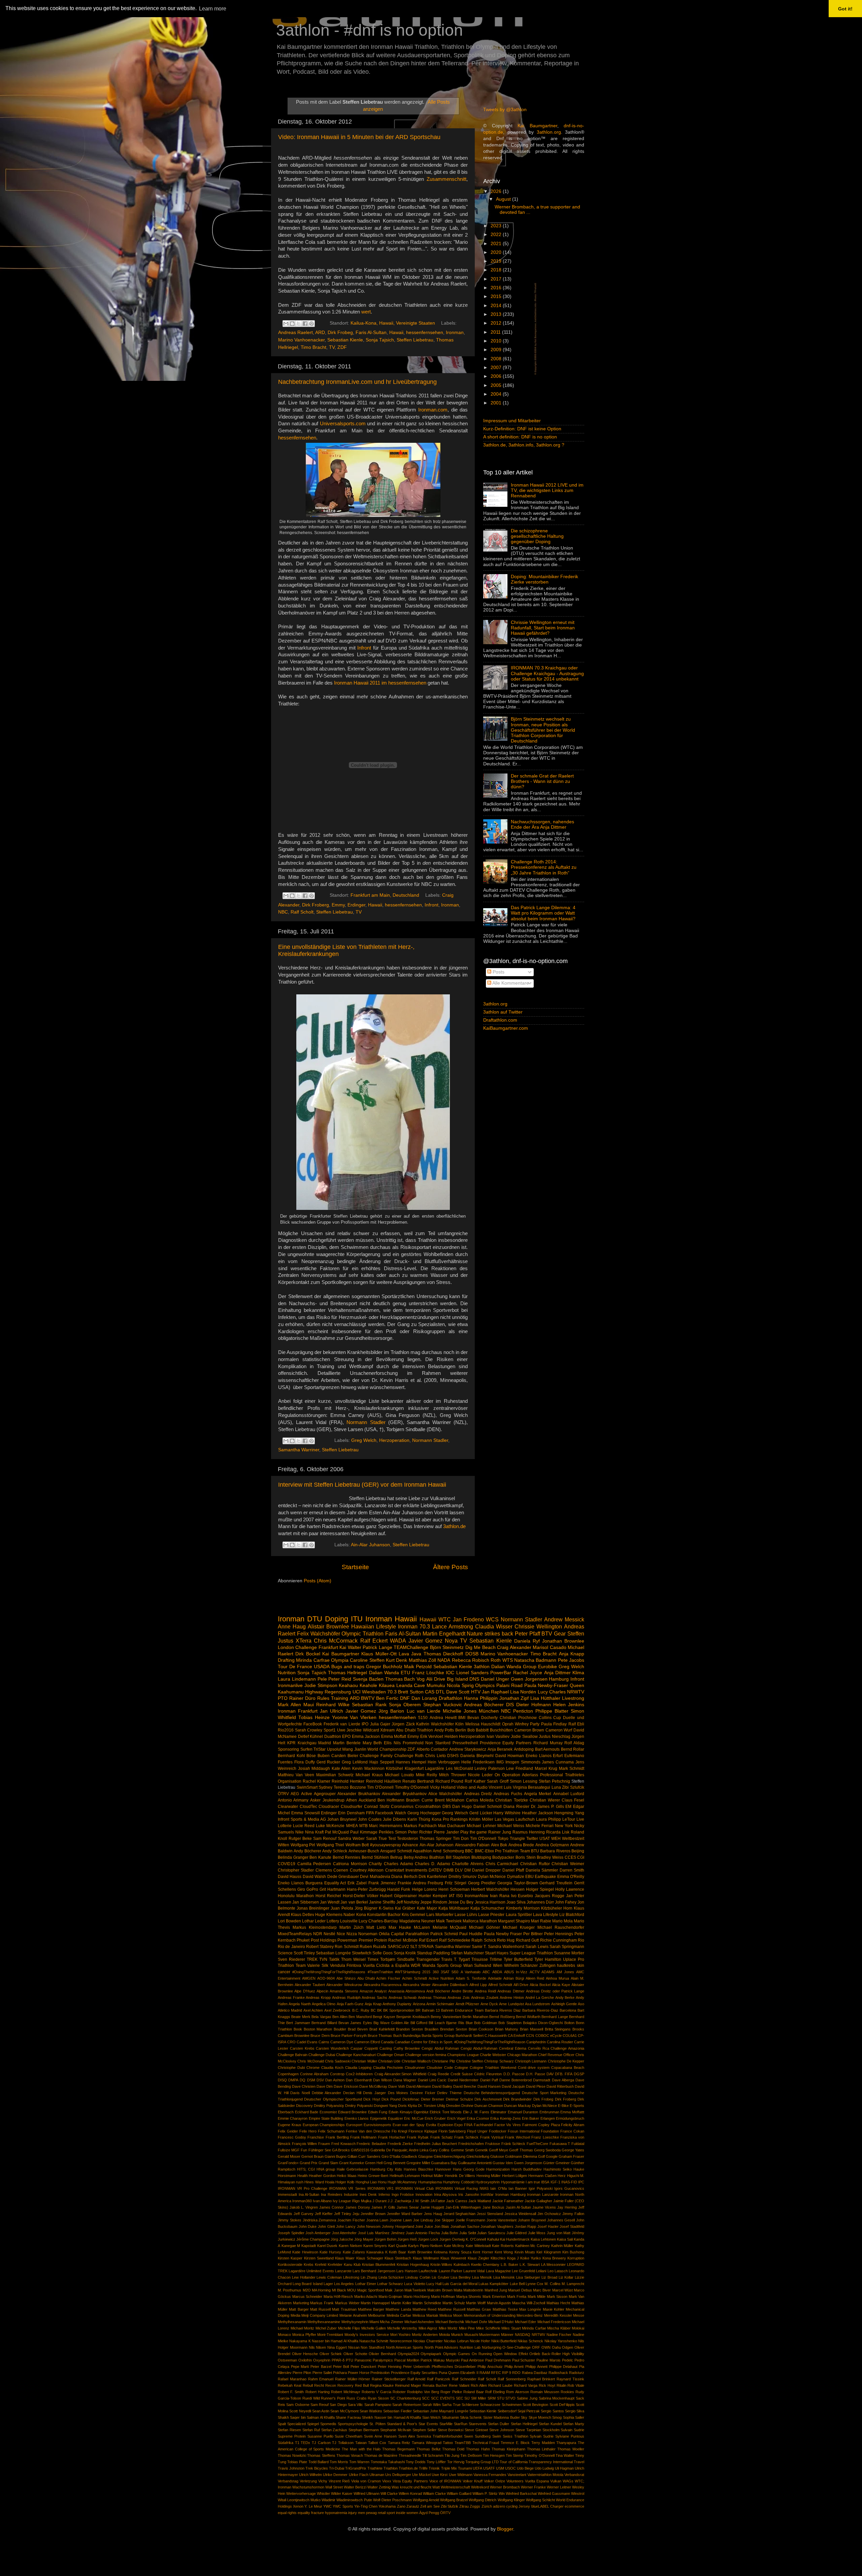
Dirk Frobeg (340, 333)
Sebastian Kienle (345, 340)
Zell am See (430, 2506)
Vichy (323, 2481)
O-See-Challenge (517, 2347)
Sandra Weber (351, 1839)
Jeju (356, 2214)
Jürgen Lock (428, 2239)
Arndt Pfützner (467, 2004)
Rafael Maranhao (292, 2379)
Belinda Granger (293, 1857)
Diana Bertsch (404, 1877)
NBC (283, 912)
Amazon (366, 1991)
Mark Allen (289, 1705)
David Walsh (314, 1877)
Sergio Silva (575, 2411)
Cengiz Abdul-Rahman (479, 2048)
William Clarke (434, 2494)
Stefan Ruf (311, 2430)
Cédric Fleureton (488, 2074)
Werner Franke (533, 2487)
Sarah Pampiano (378, 2405)
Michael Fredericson (554, 2322)
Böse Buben (318, 1756)
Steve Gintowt (476, 2430)
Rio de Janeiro (291, 1947)
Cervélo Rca (539, 2048)
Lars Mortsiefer (440, 1915)
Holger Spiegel (540, 1889)
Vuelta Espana (537, 2481)
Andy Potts (444, 1730)
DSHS (453, 1756)
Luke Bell (517, 2284)
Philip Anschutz (490, 2367)
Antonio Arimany (293, 1800)
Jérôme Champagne (313, 2239)
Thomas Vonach (350, 2455)
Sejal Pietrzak (529, 2411)
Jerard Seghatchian (460, 2214)
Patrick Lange (377, 1647)
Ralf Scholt (302, 912)
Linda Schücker (391, 2277)
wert (366, 312)
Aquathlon (422, 1851)
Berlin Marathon (475, 2017)
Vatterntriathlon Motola (545, 2475)
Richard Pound (449, 1781)
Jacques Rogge (550, 1896)
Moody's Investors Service (367, 2335)
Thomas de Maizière (381, 2455)
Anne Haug (292, 1626)
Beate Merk (301, 2017)
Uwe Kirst (440, 2475)
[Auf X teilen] (299, 324)
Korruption (576, 2258)
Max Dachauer (452, 1826)
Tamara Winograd (427, 2443)
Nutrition (287, 1673)
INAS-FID (569, 2182)
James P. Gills (383, 2207)
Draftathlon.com (500, 1020)
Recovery (345, 2385)
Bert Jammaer (298, 2023)
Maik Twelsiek (449, 1921)
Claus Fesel (573, 1800)
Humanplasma (430, 2182)
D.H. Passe (536, 2074)
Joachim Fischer (351, 2220)
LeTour (569, 1819)
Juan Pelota (342, 1908)
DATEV (435, 1870)
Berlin (461, 1730)
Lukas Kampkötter (493, 2284)
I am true (533, 2182)
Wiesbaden (374, 1692)
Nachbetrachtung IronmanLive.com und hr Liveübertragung (357, 382)
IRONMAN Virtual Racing (457, 2188)
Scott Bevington (535, 2405)
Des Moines (398, 2093)
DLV (459, 1870)
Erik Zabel (357, 1883)
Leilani (541, 2271)
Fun (304, 2150)
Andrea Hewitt (443, 1718)
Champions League (463, 2055)
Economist (328, 2112)
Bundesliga (412, 2036)
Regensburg (338, 1692)
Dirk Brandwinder (517, 2099)
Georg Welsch (455, 1813)
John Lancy (346, 2226)
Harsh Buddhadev (527, 2169)
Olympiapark (431, 2354)
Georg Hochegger (424, 1813)
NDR (318, 1934)
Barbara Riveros (555, 1851)
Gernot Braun (312, 2156)
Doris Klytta (407, 2106)
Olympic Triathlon (362, 1633)
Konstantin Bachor (384, 1915)
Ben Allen (340, 2017)
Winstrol (578, 2494)
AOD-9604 (326, 1978)
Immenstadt (287, 2194)
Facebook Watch (391, 1813)
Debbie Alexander (327, 2093)
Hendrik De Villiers (460, 2176)
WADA (398, 1641)
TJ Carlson (321, 2443)
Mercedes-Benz (530, 2315)
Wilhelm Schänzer (521, 1966)
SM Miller (479, 2398)
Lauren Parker (451, 2271)
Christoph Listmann (531, 2061)
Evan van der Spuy (409, 2125)
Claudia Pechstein (388, 2068)
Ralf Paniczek (439, 2379)
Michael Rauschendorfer (561, 1927)
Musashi (471, 2335)
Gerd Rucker (328, 1762)
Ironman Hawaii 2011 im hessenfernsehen (380, 683)
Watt (436, 2487)
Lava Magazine (498, 2271)
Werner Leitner (559, 2487)
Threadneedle (410, 2455)
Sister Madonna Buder (502, 2417)
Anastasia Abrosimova (407, 1991)
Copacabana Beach (568, 2068)
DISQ (282, 2080)
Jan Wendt (330, 1902)
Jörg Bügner (366, 1908)
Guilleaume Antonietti (475, 2163)
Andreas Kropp (318, 1997)
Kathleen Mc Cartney (533, 2246)
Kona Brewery (554, 2258)
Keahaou (348, 1686)
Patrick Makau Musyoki (440, 2360)
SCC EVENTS (443, 2398)
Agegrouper (325, 1794)
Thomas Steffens (321, 2455)
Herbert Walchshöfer (490, 1889)
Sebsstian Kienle (483, 2411)
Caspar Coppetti (364, 2048)
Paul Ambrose (472, 2360)
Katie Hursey (330, 2252)
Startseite (355, 1567)
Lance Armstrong (453, 1626)
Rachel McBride (403, 1940)
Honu (382, 2182)
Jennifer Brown (373, 2214)
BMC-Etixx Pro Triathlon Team (502, 1851)
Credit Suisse (462, 2074)
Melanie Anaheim (353, 2315)
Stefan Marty (574, 2424)
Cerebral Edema (513, 2048)
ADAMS (548, 1972)
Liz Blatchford (572, 1915)
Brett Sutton (411, 1692)
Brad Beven (358, 2029)
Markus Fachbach (420, 1826)
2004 (497, 394)
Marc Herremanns (386, 1826)
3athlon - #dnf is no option (370, 30)
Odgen (568, 2347)
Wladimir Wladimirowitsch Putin (347, 2500)
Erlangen (548, 2118)
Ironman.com (433, 410)
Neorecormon (401, 2341)
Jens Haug (433, 2214)
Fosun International (524, 2131)
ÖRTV (445, 2513)
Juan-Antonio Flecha (423, 2233)
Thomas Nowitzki (292, 2455)
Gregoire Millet (418, 2163)
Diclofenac (411, 2099)
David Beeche (465, 2086)
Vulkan (556, 2481)
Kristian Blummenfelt (379, 2265)
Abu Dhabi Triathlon (415, 1730)
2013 (497, 314)
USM (500, 2468)
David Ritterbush (560, 2086)
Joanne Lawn (401, 2220)
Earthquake (545, 1877)
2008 (497, 359)
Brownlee (302, 2036)
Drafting (286, 1660)
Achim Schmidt (415, 1978)
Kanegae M (291, 2246)
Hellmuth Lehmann (405, 2176)
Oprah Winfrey (515, 1724)
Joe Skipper (444, 2220)
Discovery (304, 2106)
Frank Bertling (337, 2137)
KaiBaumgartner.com (506, 1028)
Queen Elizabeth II (463, 2373)
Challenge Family (376, 1756)
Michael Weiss (511, 1826)
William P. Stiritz (485, 2494)
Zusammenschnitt (446, 179)
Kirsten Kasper (290, 2258)
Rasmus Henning (529, 1832)
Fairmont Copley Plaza (541, 2125)
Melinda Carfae (399, 2315)
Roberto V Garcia (376, 2392)
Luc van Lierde (424, 1711)
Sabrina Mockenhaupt (557, 2398)
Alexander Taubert (310, 1985)
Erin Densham (351, 1813)
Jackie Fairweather (508, 2201)
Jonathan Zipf (514, 1698)
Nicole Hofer (480, 2341)
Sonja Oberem (405, 1705)
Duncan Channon (489, 2106)
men (361, 2513)
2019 (497, 261)
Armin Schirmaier (440, 2004)
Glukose (497, 2156)
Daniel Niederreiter (463, 2080)
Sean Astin (321, 2411)
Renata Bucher (435, 2385)
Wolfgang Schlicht (540, 2500)
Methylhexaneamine (324, 2322)
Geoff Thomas (521, 2150)
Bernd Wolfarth (528, 2017)
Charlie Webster (493, 2055)
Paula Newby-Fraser (546, 1686)
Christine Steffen (470, 2061)
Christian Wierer (545, 1800)
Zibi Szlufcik (573, 1787)
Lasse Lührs (466, 1915)
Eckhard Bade (307, 2112)
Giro (301, 1889)
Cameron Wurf (559, 1730)
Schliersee (470, 2405)
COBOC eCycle (549, 2036)
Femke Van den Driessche (368, 2131)
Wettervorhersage (301, 2494)
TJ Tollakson (343, 2443)
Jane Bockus (493, 2207)
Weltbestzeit (573, 1839)
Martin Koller (401, 2303)
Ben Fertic (387, 1698)
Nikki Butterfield (504, 2341)
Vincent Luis (500, 1787)
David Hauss (290, 1877)
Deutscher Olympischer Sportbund (333, 2099)
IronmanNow (476, 1896)
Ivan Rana (500, 1896)
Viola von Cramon (366, 2481)
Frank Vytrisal (492, 2137)
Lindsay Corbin (418, 2277)
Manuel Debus (520, 2290)
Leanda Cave (411, 1686)
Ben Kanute (320, 1857)
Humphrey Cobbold (459, 2182)
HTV (476, 1692)
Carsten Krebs (302, 2048)
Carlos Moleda (480, 1800)
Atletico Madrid (290, 2010)
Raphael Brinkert (541, 2379)
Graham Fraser (571, 2156)
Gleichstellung (478, 2156)
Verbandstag (288, 2481)
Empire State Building (326, 2118)
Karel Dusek (327, 2246)
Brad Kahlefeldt (382, 2029)
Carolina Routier (560, 2042)
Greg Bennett (394, 2163)
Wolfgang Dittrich (483, 2500)
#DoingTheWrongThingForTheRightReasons (329, 1972)
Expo (458, 2125)
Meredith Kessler (558, 2315)
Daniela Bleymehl (477, 1756)
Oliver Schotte (355, 2354)
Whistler (323, 2494)
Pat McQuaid (337, 1832)
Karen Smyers (375, 2246)
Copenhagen (288, 2074)
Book (298, 2029)
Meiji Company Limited (320, 2315)
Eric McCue (414, 2118)
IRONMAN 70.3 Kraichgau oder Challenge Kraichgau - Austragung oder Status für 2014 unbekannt (547, 673)
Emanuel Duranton (523, 2112)
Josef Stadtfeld (572, 2226)
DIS (510, 1705)
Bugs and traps (348, 1667)
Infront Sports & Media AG (302, 1819)
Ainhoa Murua (557, 1978)
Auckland (367, 1800)
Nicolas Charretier (428, 2341)
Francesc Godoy (292, 2137)
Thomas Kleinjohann (508, 2449)
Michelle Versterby (402, 2328)
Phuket (303, 1940)
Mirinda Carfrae (313, 1660)
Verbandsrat (574, 2475)
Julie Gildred (517, 2233)
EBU (529, 1877)
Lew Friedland (520, 1769)
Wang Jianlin (354, 1749)
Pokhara (340, 2373)
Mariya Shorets (469, 2297)
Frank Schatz (442, 2137)
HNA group (326, 2169)
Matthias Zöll (422, 1660)
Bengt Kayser (384, 2017)
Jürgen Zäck (403, 1724)
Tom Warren (359, 2462)
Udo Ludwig (544, 2468)
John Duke (308, 2226)
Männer (507, 2335)
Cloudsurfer (352, 1807)
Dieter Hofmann (534, 1705)
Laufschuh (525, 1819)
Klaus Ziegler (478, 2258)
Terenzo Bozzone (350, 1787)
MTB (363, 1826)
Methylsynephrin (355, 2322)
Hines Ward (314, 2182)
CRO (291, 2042)
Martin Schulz (454, 2303)
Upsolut (334, 1749)
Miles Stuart (511, 2328)
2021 (497, 244)
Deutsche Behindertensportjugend (492, 2093)
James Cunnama (558, 1762)
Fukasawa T (560, 2144)
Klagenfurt (414, 1769)
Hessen (518, 1889)
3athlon (482, 1667)
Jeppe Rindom (434, 1902)
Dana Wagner (405, 2080)
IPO (365, 1724)
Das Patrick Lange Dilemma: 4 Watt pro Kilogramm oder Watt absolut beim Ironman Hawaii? (543, 913)
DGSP (579, 2074)
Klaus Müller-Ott (379, 1654)
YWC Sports (343, 2506)
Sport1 (330, 1730)
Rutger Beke (300, 1839)
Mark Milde (537, 2297)
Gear (560, 1633)
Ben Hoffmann (391, 1800)
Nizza (352, 1934)
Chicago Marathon (522, 2055)
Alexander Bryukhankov (404, 1794)
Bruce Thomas (380, 2036)
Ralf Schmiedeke (455, 1940)
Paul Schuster (524, 2360)
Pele (322, 1679)
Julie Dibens (394, 1819)
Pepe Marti (300, 2367)
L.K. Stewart (530, 2265)
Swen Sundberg (477, 2436)
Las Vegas (504, 1819)
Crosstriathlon (428, 1807)
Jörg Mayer (364, 2239)
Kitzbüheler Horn (557, 1908)
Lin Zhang (369, 2277)
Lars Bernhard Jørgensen (374, 2271)
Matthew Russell (451, 2309)
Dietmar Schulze (459, 2099)
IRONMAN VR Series (347, 2188)
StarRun (461, 2424)
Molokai (578, 2328)
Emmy (338, 905)
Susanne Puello (320, 2436)
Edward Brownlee (353, 2112)
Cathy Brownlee (407, 2048)
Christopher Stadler (296, 1870)
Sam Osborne (298, 2405)
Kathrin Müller (562, 2246)
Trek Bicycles (317, 2468)
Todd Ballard (319, 2462)
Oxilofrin (305, 2360)
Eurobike (548, 1667)
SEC (460, 2398)
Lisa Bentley (461, 2277)
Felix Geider (288, 2131)
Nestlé (329, 1934)
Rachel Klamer (317, 1781)
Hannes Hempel (411, 1762)
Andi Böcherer (438, 1991)
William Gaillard (459, 2494)
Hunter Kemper (433, 1896)
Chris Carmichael (502, 1864)
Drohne (467, 2106)
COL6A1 (570, 2036)
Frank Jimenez (382, 1883)
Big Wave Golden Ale (391, 2023)
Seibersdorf (507, 2411)
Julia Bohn (450, 2233)
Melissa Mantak (425, 2315)
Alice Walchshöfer (445, 1794)
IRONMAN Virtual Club (415, 2188)
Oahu (556, 2347)
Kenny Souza (460, 2252)
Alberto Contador (432, 1749)
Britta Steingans (558, 2029)
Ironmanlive (290, 1686)
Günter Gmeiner (556, 2163)
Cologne (461, 2068)
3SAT (445, 1972)
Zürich (487, 2506)
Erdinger (356, 905)
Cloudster (435, 2068)
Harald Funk (399, 1889)
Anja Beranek (500, 1749)
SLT (414, 1947)
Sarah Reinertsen (407, 2405)
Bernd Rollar (573, 1749)
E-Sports (577, 2106)
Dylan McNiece (544, 2106)
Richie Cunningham (558, 1940)
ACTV (535, 1972)
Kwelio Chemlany (485, 2265)
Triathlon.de (408, 2468)
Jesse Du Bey (461, 1902)
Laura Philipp (549, 1819)
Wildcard (371, 1730)
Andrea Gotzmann (552, 1845)
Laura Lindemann (297, 1679)
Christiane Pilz (443, 2061)
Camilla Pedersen (314, 1864)
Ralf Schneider (464, 2379)
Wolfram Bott (357, 1845)
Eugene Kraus (290, 2125)
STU (501, 2398)
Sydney (325, 1787)
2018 (497, 270)
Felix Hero (308, 2131)
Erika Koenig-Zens (505, 2118)
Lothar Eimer (366, 2284)
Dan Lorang (424, 1698)
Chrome (313, 2068)
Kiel (539, 2252)
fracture (318, 2513)
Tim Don (461, 1839)
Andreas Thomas (432, 1997)
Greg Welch (364, 1440)
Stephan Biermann (364, 2430)
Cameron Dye (342, 2042)
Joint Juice (424, 2226)
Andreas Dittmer (511, 1991)
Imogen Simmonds (523, 1762)
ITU (357, 1619)
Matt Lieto (376, 1927)
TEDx (305, 2443)
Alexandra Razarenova (383, 1985)
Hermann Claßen (542, 2176)
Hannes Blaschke (419, 2169)
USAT (545, 1839)
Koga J (513, 2258)
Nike (300, 1832)
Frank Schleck (466, 2137)
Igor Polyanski (541, 2188)
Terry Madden (543, 2443)
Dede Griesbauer (343, 1877)
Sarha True (451, 2405)
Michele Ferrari (540, 1826)
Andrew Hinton (512, 1997)
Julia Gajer (380, 1724)
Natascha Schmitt (374, 2341)
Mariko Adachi (366, 2297)
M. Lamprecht (573, 2284)
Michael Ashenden (419, 2322)
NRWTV (576, 1692)
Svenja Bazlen (368, 1679)
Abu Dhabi (366, 1978)
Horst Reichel (328, 1896)
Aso (581, 2004)
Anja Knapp (572, 1654)
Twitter (532, 1839)
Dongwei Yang (385, 2106)
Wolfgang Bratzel (454, 2500)
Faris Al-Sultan (371, 333)
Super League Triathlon (531, 1953)
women (412, 2513)
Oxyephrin (322, 2360)
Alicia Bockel (540, 1985)
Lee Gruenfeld (523, 2271)
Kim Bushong (573, 2252)
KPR (291, 1743)
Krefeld (321, 2265)
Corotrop (337, 2074)
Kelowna (441, 2252)
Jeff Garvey (304, 2214)
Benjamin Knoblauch (413, 2017)
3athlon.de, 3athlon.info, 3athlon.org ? (524, 445)
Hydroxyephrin (488, 2182)
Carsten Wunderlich (332, 2048)
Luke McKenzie (330, 1826)
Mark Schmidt (572, 1769)
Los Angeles (344, 2284)
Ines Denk (368, 2194)
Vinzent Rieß (339, 2481)
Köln (459, 1724)
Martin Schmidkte (427, 2303)
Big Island (457, 1679)
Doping (337, 1619)
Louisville (349, 1921)
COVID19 (287, 1864)
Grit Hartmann (333, 1889)
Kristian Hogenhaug (413, 2265)
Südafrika (286, 2443)
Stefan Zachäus (334, 2430)
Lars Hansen (407, 2271)
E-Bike (563, 2106)
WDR (416, 1966)
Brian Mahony (507, 2029)
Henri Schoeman (454, 1889)
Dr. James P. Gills (548, 1807)
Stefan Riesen (289, 2430)
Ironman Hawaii (391, 1619)
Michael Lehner (481, 1826)
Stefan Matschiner (467, 1953)
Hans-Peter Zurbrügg (366, 1889)
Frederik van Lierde (342, 1724)
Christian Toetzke (511, 1800)
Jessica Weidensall (520, 2214)
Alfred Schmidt (500, 1985)
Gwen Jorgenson (528, 2163)
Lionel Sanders (472, 1673)
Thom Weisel (353, 1959)
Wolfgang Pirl (303, 1845)
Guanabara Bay (444, 2163)
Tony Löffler (436, 2462)
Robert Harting (318, 2392)
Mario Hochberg (417, 2297)
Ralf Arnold (417, 2379)
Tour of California (513, 2462)
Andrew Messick (564, 1619)
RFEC (496, 2373)
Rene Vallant (459, 2385)
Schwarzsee (490, 2405)
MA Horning (321, 2290)
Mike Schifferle (488, 2328)
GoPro (312, 1889)
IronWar (487, 2194)
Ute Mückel (421, 2475)
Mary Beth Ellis (377, 1743)
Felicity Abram (573, 2125)
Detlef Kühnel (311, 1737)
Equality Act (335, 1883)
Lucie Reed (304, 1826)
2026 (497, 191)
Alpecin (322, 1991)
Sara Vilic (355, 2405)
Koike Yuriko (531, 2258)
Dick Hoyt (372, 2099)
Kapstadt (309, 2246)
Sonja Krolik (405, 1953)
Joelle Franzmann (470, 2220)
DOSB (472, 1654)
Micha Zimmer (391, 2322)
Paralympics (383, 2360)
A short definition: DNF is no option (520, 437)
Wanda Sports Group (442, 1966)
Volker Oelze (494, 2481)
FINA (468, 2125)
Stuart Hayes (497, 1953)
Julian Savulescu (491, 2233)
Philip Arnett (514, 2367)
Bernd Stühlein (375, 1857)
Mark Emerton (494, 2297)
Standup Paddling (433, 1953)
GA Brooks (341, 2150)
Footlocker (498, 2131)
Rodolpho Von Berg (423, 2392)
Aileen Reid (535, 1978)
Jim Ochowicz (549, 2214)
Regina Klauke (382, 2385)
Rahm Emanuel (321, 2379)
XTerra (304, 1641)
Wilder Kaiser (342, 2494)
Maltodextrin (473, 2290)
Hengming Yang (569, 1813)
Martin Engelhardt (444, 1633)
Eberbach (286, 2112)
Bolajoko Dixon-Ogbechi (543, 2023)
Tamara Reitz (399, 2443)
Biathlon (437, 1857)
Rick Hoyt (547, 2385)
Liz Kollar (566, 2277)
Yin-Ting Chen (366, 2506)
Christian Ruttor (535, 1864)
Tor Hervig (456, 2462)
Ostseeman (287, 2360)
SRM (492, 2398)
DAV (550, 2074)
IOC (450, 1673)
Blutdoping (481, 1857)
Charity (375, 1864)
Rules (323, 1698)
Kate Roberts (503, 2246)
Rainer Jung (500, 1832)
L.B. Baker (509, 2265)
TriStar (320, 1749)
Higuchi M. (576, 2176)
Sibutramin (450, 2417)
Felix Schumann (331, 2131)
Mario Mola (562, 1921)
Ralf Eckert (374, 1641)
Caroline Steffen (367, 1660)
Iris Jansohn (469, 2194)
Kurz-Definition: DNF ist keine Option (522, 429)
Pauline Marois (549, 2360)
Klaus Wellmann (426, 2258)
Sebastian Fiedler (397, 2411)
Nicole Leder (480, 1775)
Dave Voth (397, 2086)
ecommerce (574, 2506)
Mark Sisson (557, 2297)
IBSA (545, 2182)
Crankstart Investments (406, 1870)
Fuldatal (578, 2144)
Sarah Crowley (309, 1730)
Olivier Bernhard (382, 2354)
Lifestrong (351, 2277)
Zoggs (475, 2506)
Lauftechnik (428, 2271)
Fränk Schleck (513, 2144)
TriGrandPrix (356, 2468)
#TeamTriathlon (380, 1972)
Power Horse (359, 2373)
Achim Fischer (388, 1978)
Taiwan (361, 2443)
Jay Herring (567, 2207)
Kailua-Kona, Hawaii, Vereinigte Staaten (393, 323)
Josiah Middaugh (314, 1769)
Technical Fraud (486, 2443)
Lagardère (435, 1769)
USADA (322, 1667)
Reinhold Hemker (348, 1781)
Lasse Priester (491, 1915)
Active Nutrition (441, 1978)
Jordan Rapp (526, 2226)
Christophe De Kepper (566, 2061)
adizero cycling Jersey (511, 2506)
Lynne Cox (535, 2284)
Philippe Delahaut (563, 2367)
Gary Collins (439, 2150)
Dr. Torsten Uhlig (432, 2106)
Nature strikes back (490, 1633)
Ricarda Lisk (558, 1832)
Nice (341, 1934)
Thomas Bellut (428, 2449)
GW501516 (360, 2150)
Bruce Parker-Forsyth (349, 2036)
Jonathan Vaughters (497, 2226)
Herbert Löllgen (515, 2176)
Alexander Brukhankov (359, 1794)
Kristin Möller (481, 1819)
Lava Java (410, 1654)
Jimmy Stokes (290, 2220)
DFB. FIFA (564, 2074)
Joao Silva (516, 1902)
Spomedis (328, 2424)
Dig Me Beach (480, 1647)
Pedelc (568, 2360)
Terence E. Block (515, 2443)
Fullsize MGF (289, 2150)
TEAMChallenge (411, 1647)
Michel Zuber (326, 2328)
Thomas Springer (436, 1839)
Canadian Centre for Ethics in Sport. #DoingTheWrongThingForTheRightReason (460, 2042)
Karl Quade (398, 2246)
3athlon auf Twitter (503, 1012)
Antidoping (524, 1749)
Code (449, 2068)
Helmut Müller (433, 2176)
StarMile (446, 2424)
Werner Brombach (505, 2487)
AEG (295, 1794)
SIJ (467, 2398)
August (504, 199)
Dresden (453, 2106)
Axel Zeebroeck (337, 2010)
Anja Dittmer (557, 1673)
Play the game (474, 1832)
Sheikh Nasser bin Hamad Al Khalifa (391, 2417)
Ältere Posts (451, 1567)
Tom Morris (339, 2462)
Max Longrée (530, 2309)
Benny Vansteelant (446, 2017)
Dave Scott (458, 1692)
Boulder (340, 2029)
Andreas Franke (291, 1997)
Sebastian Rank (369, 1705)
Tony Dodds (416, 2462)
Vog (421, 1679)
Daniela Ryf (527, 1641)
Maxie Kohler (554, 2309)
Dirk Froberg (316, 905)
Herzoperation (394, 1440)
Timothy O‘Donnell (539, 2455)
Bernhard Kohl (291, 1756)
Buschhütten (501, 1730)
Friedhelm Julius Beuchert (436, 2144)
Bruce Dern (320, 2036)
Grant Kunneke (352, 2163)
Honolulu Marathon (296, 1896)
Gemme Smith (462, 2150)
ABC (486, 1972)
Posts (498, 972)
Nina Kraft (314, 1832)
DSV (320, 2080)
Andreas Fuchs (508, 1794)
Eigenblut (421, 2112)
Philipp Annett (536, 2367)
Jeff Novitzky (408, 1902)
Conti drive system (534, 2068)
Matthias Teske (505, 2309)
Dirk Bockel (308, 1654)
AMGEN (309, 1978)
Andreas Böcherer (484, 1705)
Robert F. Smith (291, 2392)
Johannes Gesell (561, 2220)
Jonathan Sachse (465, 2226)
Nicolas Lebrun (456, 2341)
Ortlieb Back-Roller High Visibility (557, 2354)
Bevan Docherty (483, 1718)
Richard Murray (548, 1743)
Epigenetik (378, 2118)
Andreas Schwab (403, 1997)
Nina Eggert (337, 2347)
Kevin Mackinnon (368, 1769)
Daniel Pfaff (513, 1870)
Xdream (387, 1730)
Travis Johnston (291, 2468)
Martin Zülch (352, 1927)
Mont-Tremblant (330, 2335)
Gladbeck (409, 2156)
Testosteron (408, 1839)
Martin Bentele (347, 1743)
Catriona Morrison (350, 1864)
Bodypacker (503, 1857)
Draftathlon (451, 1698)
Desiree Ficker (423, 2093)
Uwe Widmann (461, 2475)
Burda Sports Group (438, 2036)
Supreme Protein (292, 2436)
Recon (331, 2385)
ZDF (342, 347)
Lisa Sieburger (528, 2277)
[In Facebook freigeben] (305, 324)
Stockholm (551, 2430)
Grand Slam (328, 2163)
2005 (497, 385)
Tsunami (465, 2468)
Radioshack (558, 2373)
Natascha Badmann (535, 1660)
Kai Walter (350, 1647)
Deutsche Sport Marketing (544, 2093)
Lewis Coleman (329, 2277)
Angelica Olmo (324, 2004)
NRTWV (538, 2335)
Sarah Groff (498, 1781)
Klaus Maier (345, 2258)
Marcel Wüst (562, 2290)
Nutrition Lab (470, 2347)
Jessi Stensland (490, 2214)
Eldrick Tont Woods (446, 2112)
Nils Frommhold (409, 1743)
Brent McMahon (450, 1800)
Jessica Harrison (490, 1902)
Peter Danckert (363, 2367)
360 (436, 1972)
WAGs (568, 2481)
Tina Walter (565, 2455)
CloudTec (308, 1807)
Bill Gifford (419, 2023)
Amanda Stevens (344, 1991)
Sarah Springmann (567, 1947)
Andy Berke (565, 1997)
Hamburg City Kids (386, 2169)
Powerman (347, 1940)
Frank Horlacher (392, 2137)
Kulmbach (462, 2265)
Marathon (488, 1921)
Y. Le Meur (313, 2506)
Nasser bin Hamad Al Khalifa (335, 2341)
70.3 (392, 1692)
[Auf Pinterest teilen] (311, 324)
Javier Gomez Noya (433, 1641)
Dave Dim (325, 2086)
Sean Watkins (371, 2411)
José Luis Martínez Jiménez (381, 2233)
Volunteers (515, 2481)
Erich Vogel (456, 2118)
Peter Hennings (559, 1934)
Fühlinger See (320, 2150)
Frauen (324, 2144)
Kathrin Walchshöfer (435, 1724)
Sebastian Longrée (333, 1953)
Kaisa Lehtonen (543, 2239)
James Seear (408, 2207)
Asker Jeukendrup (327, 1800)
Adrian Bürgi (514, 1978)
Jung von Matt (559, 2233)
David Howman (510, 1756)
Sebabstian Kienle (453, 1667)
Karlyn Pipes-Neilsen (425, 2246)
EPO (346, 1737)
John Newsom (369, 2226)
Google (552, 2156)
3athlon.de (454, 1526)
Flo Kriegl (399, 2131)
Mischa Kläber (559, 2328)
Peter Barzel (321, 2367)
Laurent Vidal (474, 2271)
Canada (387, 2042)
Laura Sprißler (519, 1915)
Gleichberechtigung (450, 2156)
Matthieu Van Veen (296, 1775)
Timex (373, 1959)
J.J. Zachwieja (399, 2201)
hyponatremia (336, 2513)
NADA (444, 1660)
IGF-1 (555, 2182)
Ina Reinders (332, 2194)
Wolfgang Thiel (330, 1845)
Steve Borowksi (451, 2430)
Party (535, 1724)
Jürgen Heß (407, 2239)
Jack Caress (457, 2201)
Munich (457, 2335)
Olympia (340, 1660)
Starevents (478, 2424)
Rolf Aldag (574, 1743)
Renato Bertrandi (418, 1781)
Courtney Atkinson (367, 1870)
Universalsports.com (343, 424)
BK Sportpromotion (399, 2010)
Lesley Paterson (490, 1769)
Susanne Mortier (569, 1953)
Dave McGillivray (373, 2086)
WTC (445, 1619)
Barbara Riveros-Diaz (540, 2010)
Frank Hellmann (363, 2137)
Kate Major (427, 1908)
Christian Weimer (568, 1864)
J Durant (379, 2201)
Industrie (351, 2194)
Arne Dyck (489, 2004)
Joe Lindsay (423, 2220)
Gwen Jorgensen (529, 1679)
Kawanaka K (377, 2252)
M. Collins (552, 2284)
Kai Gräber (405, 1908)
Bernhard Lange (555, 2017)
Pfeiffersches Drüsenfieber (454, 2367)
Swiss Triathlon (516, 2436)
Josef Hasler (548, 2226)
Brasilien (432, 2029)
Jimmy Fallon (573, 2214)
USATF (489, 2468)
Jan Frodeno (468, 1619)
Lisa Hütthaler (545, 1698)
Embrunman (549, 2112)
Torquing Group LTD (482, 2462)
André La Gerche (540, 1997)
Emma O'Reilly (571, 1877)
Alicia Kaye (561, 1985)
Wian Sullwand (477, 1966)
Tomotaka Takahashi (388, 2462)
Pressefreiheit (465, 1743)
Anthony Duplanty (397, 2004)
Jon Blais (442, 2226)
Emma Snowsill (306, 1813)
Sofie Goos (383, 1953)
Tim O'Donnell (483, 1839)
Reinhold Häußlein (384, 1781)
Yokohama (387, 2506)
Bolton (569, 2023)
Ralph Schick (484, 1940)
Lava (538, 1915)
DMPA (293, 2080)
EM (568, 1807)
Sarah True (376, 1839)
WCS (492, 1619)
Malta (458, 2290)
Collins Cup (550, 1718)
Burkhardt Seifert (469, 2036)
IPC (581, 2182)
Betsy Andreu (416, 1857)
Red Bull (362, 2385)
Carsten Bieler (345, 1756)
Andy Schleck (335, 1851)
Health (303, 2176)
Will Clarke (389, 2494)
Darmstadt (542, 2080)
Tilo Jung (452, 2455)
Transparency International (551, 2462)
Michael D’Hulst (501, 2322)
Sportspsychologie (353, 2424)
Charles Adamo (399, 1864)
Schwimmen (512, 2405)
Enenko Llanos (357, 2118)
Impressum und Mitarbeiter (512, 421)
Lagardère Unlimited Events (311, 2271)
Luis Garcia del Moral (460, 2284)
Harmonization (498, 2169)
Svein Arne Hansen (380, 2436)
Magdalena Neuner (417, 1921)
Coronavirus (402, 1807)
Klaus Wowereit (453, 2258)
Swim (497, 2436)
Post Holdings (324, 1940)
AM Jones (565, 1972)
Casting (386, 2048)
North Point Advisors (441, 2347)
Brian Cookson (481, 2029)
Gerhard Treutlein (556, 1883)
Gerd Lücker (481, 1813)
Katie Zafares (354, 2252)
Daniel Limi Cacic (432, 2080)
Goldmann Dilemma (521, 2156)
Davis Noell (300, 2093)
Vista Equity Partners (410, 2481)
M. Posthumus (290, 2290)
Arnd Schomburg (448, 1851)
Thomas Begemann (399, 2449)
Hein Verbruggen (444, 1762)
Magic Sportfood (371, 2290)
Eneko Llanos (539, 1756)
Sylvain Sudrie (542, 2436)
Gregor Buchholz (384, 1667)
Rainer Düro (302, 1698)
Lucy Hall (434, 2284)
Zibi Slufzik (450, 2506)
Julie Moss (537, 2233)
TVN (323, 1959)
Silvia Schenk (471, 2417)
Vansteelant (517, 2475)
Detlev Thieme (449, 2093)
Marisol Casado (549, 1647)
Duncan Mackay (518, 2106)
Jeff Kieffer (324, 2214)
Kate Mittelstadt (478, 2246)
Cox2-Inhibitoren (359, 2074)
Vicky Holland (443, 1787)
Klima (578, 1673)
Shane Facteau (348, 2417)
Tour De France (295, 1667)
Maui (309, 1705)
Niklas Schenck (530, 2341)
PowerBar (501, 1673)
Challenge (306, 1647)
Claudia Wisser (494, 1626)
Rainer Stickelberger (389, 2379)
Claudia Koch (332, 2068)
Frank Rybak (418, 2137)
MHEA (352, 1826)
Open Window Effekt (510, 2354)
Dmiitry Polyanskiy (329, 2106)
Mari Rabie (541, 1921)
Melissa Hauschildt (483, 1724)
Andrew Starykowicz (468, 1749)
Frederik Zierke (400, 2144)
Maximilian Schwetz (335, 1775)
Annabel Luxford (569, 1794)
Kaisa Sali (565, 2239)
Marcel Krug (546, 1769)
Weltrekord (480, 2487)
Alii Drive (436, 1679)
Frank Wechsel (517, 2137)
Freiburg (435, 1883)
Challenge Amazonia (567, 2048)
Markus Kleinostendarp (315, 1927)
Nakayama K (300, 2341)
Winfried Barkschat (521, 2494)
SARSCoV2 (398, 1947)
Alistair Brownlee (328, 1626)
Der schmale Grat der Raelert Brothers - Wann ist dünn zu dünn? (542, 781)
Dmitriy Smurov (462, 1877)
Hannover (443, 2169)
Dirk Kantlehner (433, 1877)
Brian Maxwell (532, 2029)
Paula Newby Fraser (503, 1934)
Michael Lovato (399, 1775)
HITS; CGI (306, 2169)
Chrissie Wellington (538, 1626)
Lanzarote (343, 2271)
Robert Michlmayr (346, 2392)
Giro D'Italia (391, 2156)
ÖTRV (283, 1794)
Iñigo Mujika (361, 2201)
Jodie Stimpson (321, 1686)
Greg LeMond (355, 1762)
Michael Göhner (485, 1927)
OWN (546, 2347)
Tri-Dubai (337, 2468)
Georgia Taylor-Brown (518, 1883)
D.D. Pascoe (514, 2074)
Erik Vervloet (432, 1737)
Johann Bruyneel (532, 2220)
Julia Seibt (468, 2233)
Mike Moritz (448, 2328)
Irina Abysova (445, 2194)
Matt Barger (299, 2309)
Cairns (324, 2042)
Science (285, 1953)
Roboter (399, 2392)
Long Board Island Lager (313, 2284)
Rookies (567, 2392)
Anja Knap (373, 2004)
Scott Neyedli (300, 2411)
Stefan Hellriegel (524, 2424)
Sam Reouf (320, 2405)
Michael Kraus (369, 1775)
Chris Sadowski (338, 2061)
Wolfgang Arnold (426, 2500)
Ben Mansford (360, 2017)
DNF (405, 1698)
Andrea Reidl (485, 1991)
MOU (352, 2290)
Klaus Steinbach (398, 2258)
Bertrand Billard (324, 2023)
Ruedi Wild (311, 2398)
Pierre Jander (446, 1832)
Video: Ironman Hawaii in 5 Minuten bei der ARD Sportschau (359, 137)
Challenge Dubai (322, 2055)
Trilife (423, 2468)
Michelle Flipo (349, 2328)
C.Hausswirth (496, 2036)
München (489, 1711)
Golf (541, 2156)
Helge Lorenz (424, 1889)
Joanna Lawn (377, 2220)
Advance (410, 1845)
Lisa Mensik (482, 2277)
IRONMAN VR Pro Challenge (303, 2188)
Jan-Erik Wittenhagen (463, 2207)
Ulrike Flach (359, 2475)
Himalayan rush (291, 2182)
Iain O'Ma (498, 2188)
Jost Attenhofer (344, 2233)
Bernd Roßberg (502, 2017)
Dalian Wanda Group (514, 1667)
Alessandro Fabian (472, 1845)
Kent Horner (483, 2252)
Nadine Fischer (559, 2335)
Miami (374, 2322)
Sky (524, 2417)
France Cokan (572, 2131)
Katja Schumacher (487, 1908)
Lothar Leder (314, 1921)
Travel (579, 2462)
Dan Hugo (462, 1807)
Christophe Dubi (291, 2068)
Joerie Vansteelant (502, 2220)
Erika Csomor (478, 2118)
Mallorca (471, 1921)
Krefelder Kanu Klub (344, 2265)
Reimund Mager (408, 2385)
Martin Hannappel (375, 2303)
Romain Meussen (545, 2392)
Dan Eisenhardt (359, 2080)
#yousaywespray (386, 1845)
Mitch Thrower (453, 1775)
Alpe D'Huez (305, 1991)
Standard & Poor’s (402, 2424)
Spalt (282, 2424)
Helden (451, 1737)
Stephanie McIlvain (396, 2430)
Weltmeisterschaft (455, 2487)
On (497, 1775)
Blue (469, 2023)
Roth (496, 1660)
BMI (462, 1718)
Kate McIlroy (454, 2246)
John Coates (370, 1819)
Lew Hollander (304, 2277)
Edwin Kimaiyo (401, 2112)
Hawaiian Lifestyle (374, 1626)
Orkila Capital (391, 1934)
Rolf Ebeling (495, 2392)
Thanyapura (566, 2443)
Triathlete (375, 2468)
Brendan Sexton (454, 2029)
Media (295, 2315)
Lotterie (285, 1826)
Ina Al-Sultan (309, 2194)
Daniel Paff (489, 2080)
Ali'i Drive (521, 1985)
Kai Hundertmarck (515, 2239)
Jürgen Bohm (385, 2239)
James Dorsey (358, 2207)
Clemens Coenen (332, 1870)
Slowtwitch (362, 1953)
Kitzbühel (394, 1769)
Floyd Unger (477, 2131)
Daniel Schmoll (488, 1807)
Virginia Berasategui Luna (537, 1787)
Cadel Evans (307, 2042)
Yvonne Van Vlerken (354, 1718)
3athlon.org (549, 132)
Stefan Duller (499, 2424)
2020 (497, 252)
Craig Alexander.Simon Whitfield (400, 2074)
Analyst (380, 1991)
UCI (357, 1692)
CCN (530, 2036)
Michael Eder (525, 2322)
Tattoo (448, 2443)
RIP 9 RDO (511, 2373)
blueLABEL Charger (548, 2506)
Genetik (482, 2150)
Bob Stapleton (510, 2023)
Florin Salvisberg (452, 2131)
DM (468, 1870)
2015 (497, 296)
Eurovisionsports (377, 2125)
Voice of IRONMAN (445, 2481)
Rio (581, 1940)
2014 (497, 306)
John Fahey (566, 1902)
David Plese (536, 2086)
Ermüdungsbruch (570, 2118)
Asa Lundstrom (537, 2004)
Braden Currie (419, 1800)
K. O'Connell (476, 2239)
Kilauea (387, 1686)
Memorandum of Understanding (490, 2315)
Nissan (354, 2347)
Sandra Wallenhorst (506, 1947)
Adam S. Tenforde (471, 1978)
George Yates (573, 2150)
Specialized (296, 2424)
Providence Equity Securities (414, 2373)
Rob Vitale (576, 2385)
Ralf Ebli (576, 1724)
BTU (535, 1851)
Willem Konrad (410, 2494)
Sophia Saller (574, 2417)
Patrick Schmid (444, 1934)
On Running (482, 2354)
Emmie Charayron (293, 2118)
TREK (312, 1959)
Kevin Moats (525, 2252)
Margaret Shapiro (514, 1921)
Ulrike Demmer (335, 2475)
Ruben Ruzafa (373, 1947)
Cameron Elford (367, 2042)
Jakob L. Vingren (304, 2207)
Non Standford (373, 2347)
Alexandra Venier (417, 1985)
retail (382, 2513)
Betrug (396, 1857)
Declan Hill (352, 2093)
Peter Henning (390, 2367)
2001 (497, 403)
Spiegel (313, 2424)
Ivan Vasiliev (498, 1737)
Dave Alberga (563, 2080)
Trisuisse (480, 1959)
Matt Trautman (344, 2309)
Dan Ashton (335, 2080)
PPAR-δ (338, 2360)
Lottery (333, 1921)
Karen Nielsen (350, 2246)
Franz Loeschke (545, 2137)
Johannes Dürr (540, 1902)
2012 (497, 323)
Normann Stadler (366, 1422)
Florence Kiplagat (423, 2131)
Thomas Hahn (478, 2449)
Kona (361, 1915)
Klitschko (498, 2258)
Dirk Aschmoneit (488, 2099)
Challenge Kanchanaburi (356, 2055)
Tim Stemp (515, 2455)
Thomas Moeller (571, 2449)
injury (353, 2513)
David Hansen (489, 2086)
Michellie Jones (460, 1711)
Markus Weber (347, 2303)
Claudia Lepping (358, 2068)
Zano (401, 2506)
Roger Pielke (451, 2392)
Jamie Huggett (432, 2207)
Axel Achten (313, 2010)
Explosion (445, 2125)
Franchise (316, 2137)
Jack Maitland (480, 2201)
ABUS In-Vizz (516, 1972)
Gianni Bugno (336, 2156)
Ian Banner (518, 2188)
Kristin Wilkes (441, 2265)
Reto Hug (506, 1940)
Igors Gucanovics (569, 2188)
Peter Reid (340, 1679)
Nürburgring (492, 2347)
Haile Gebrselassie (353, 2169)
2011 (496, 332)
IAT (452, 1896)
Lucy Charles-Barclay (378, 1921)
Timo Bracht (313, 347)
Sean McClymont (344, 2411)
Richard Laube (500, 2385)
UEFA (477, 2468)
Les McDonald (459, 1769)
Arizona (419, 2004)
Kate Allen (341, 1769)
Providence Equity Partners (506, 1743)
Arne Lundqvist (511, 2004)
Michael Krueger (519, 1927)
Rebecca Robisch (471, 1660)
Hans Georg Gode (469, 2169)
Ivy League (342, 2201)
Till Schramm (433, 2455)
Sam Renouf (325, 1839)
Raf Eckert (428, 1940)
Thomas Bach (400, 1679)
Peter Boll (341, 2367)
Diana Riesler (516, 1807)
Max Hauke (400, 1927)
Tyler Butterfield (518, 1959)
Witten (284, 1845)
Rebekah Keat (290, 2385)
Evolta (431, 2125)
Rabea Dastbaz (535, 2373)
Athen (352, 1800)
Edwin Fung (378, 2112)
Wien (498, 1966)
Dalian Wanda (384, 1673)
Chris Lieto (436, 1756)
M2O (307, 2290)
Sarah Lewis (537, 1947)
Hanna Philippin (481, 1698)
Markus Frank (322, 2303)
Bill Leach (437, 2023)
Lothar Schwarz (390, 2284)
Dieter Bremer (433, 2099)
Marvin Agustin (499, 2303)
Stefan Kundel (550, 2424)
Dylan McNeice (492, 1877)
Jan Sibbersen (306, 1902)
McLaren (422, 1927)
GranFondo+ (288, 2163)
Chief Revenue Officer (556, 2055)
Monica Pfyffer (304, 2335)
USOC (510, 2468)
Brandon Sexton (409, 2029)
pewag (371, 2513)
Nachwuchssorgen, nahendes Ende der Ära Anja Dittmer (542, 824)
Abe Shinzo (346, 1978)
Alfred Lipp (478, 1985)
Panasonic (363, 2360)
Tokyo (503, 1839)
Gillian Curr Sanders (364, 2156)
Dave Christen (304, 2086)
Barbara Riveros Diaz (503, 2010)
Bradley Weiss (550, 1857)
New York (564, 1826)
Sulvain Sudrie (572, 2430)
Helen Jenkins (569, 1705)
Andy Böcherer (307, 1851)
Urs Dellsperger (398, 2475)
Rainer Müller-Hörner (353, 2379)
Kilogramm (552, 2252)
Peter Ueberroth (417, 2367)
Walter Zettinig (379, 2487)
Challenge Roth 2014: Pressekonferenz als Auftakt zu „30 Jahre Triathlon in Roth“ (544, 867)
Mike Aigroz (428, 2328)
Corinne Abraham (314, 2074)
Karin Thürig (419, 1819)
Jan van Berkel (354, 1902)
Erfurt (558, 1756)
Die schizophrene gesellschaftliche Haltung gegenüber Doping (537, 536)
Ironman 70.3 (414, 1626)
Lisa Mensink (504, 2277)
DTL (440, 1692)
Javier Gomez (361, 1711)
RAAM (485, 2373)
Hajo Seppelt (382, 1762)
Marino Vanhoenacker (301, 340)
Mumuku (436, 1686)
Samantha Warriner (299, 1450)
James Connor (331, 2207)
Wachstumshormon (308, 2487)
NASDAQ (523, 2335)
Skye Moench (540, 2417)
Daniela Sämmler (542, 1870)
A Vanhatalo (471, 1972)
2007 (497, 368)
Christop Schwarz (499, 2061)
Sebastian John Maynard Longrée (441, 2411)
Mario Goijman (390, 2297)
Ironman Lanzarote (543, 2194)
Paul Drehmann (498, 2360)
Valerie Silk (318, 1966)
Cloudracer (329, 1807)
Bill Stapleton (458, 1857)
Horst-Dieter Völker (361, 1896)
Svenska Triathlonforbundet (439, 2436)
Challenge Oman (390, 2055)
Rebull (308, 2385)
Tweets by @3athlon (505, 110)
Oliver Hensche (305, 2354)
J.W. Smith (421, 2201)
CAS (430, 1692)
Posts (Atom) (318, 1581)
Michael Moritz (303, 2328)
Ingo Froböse (403, 2194)
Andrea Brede (521, 1845)
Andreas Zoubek (485, 1997)
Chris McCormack (336, 1641)
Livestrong (573, 1698)
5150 (423, 1718)
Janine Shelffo (382, 1902)
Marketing (301, 2303)
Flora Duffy (305, 1762)
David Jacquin (513, 2086)
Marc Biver (542, 2290)
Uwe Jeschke (350, 1730)
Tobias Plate (297, 2462)
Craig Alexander (514, 1647)
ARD (320, 333)
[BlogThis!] (292, 324)
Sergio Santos (552, 2411)
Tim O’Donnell (380, 1787)
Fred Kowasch (343, 2144)
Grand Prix (309, 2163)
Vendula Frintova (346, 1966)
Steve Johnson (502, 2430)
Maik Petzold (418, 1667)
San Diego (338, 2405)
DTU (315, 1619)
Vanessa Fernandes (490, 2475)
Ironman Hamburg (510, 2194)
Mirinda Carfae (534, 2328)
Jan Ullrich (331, 1711)
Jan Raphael (495, 1692)
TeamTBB (463, 2443)
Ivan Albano (322, 2201)
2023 (497, 226)
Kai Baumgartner (537, 126)
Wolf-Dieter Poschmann (392, 2500)
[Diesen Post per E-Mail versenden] (286, 324)
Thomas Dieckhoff (443, 1654)
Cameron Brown (529, 1730)
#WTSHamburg (408, 1972)
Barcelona (568, 2010)
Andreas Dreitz (478, 1794)
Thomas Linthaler (541, 2449)
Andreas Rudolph (346, 1997)
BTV (547, 1633)
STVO (510, 2398)
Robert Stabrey (320, 1947)
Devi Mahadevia (375, 1877)
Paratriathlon (417, 1934)
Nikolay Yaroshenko (561, 2341)
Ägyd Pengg (429, 2513)
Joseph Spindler (291, 2233)
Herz (562, 2176)
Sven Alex (407, 2436)
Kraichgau (307, 1743)
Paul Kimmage (364, 1832)
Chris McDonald (310, 2061)
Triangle (517, 1839)
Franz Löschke (428, 1673)
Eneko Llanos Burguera (300, 1883)
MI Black (339, 2290)
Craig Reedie (438, 2074)
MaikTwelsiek (415, 2290)
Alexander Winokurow (344, 1985)
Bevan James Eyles (355, 2023)
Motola (444, 2335)
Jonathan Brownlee (563, 1641)
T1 (297, 2443)
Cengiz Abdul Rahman (440, 2048)
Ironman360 (302, 2201)
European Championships (324, 2125)
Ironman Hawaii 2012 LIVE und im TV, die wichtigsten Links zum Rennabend (547, 490)
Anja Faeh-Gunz (350, 2004)
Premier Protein (373, 1940)
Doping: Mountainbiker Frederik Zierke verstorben (544, 579)
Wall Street (334, 2487)
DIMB (449, 1870)
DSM (311, 2080)
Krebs (309, 2265)
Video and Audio (472, 1787)
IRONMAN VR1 (380, 2188)
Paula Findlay (554, 1724)
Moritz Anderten (425, 2335)
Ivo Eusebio (522, 1896)
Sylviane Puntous (570, 2436)
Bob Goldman (485, 2023)
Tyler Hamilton (548, 1959)
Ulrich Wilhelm (310, 2475)
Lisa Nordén (523, 1692)
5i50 (455, 1972)
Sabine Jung (527, 2398)
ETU (405, 1673)
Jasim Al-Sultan (518, 2207)
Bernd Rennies (347, 1857)
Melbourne (377, 2315)
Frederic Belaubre (371, 2144)
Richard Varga (526, 2385)
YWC (327, 2506)
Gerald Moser (289, 2156)
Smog (557, 2417)
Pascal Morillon (407, 2360)
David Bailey (442, 2086)
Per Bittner (533, 1934)
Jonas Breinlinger (313, 1908)
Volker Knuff (473, 2481)
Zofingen (548, 1966)
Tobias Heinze (314, 1718)
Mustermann (489, 2335)
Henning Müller (489, 2176)
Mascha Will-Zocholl (529, 2303)
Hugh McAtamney (402, 2182)
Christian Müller (364, 2061)
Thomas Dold (453, 2449)
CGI (581, 1857)
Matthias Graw (479, 2309)
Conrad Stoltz (377, 1807)
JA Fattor (438, 2201)
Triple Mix (449, 2468)
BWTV (368, 1698)
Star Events (428, 2424)
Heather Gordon (322, 2176)
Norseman (368, 1934)
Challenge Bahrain (293, 2055)
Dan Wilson (383, 2080)
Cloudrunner (415, 2068)
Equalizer (395, 2118)
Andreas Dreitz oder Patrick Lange (555, 1991)
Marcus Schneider (307, 2297)
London (286, 1647)
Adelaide (495, 1978)
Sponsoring (288, 1749)
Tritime (496, 1959)
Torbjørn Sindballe (397, 1959)
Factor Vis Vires (508, 2125)
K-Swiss (386, 1908)
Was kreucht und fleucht (411, 2487)
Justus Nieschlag (555, 1737)
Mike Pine (467, 2328)
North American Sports (405, 2347)
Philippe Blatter (552, 1711)
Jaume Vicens (544, 2207)
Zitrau (464, 2506)
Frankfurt (328, 1647)
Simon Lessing (524, 1781)
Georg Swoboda (547, 2150)
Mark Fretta (517, 2297)
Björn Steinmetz (447, 1647)
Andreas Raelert (295, 333)
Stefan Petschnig (554, 1781)
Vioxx (387, 2481)
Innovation (424, 2194)
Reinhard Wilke (333, 1705)
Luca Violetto (415, 2284)
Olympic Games (457, 2354)
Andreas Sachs (374, 1997)
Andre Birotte (462, 1991)
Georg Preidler (482, 1883)
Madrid (325, 1743)
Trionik (434, 2468)
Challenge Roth (409, 1756)
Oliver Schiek (331, 2354)
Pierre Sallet (322, 2373)
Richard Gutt (527, 1940)
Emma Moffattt (572, 2112)
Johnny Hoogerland (398, 2226)
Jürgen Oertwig (452, 2239)
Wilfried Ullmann (367, 2494)
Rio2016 (286, 1730)
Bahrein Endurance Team (462, 2010)
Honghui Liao (366, 2182)
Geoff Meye (499, 2150)
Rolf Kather (475, 1781)
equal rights (287, 2513)
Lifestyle (551, 1915)
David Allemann (419, 2086)
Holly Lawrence (570, 1889)
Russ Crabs (357, 2398)
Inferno (384, 2194)
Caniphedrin (536, 2042)
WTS (508, 1660)
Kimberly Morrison (523, 1908)
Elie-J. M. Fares (476, 2112)
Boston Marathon (318, 2029)
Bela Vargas (321, 2017)
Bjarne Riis (455, 2023)
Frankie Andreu (412, 1883)
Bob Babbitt (478, 1730)
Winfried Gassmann (554, 2494)
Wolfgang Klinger (511, 2500)
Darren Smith (572, 1870)
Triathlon (391, 2468)
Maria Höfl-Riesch (338, 2297)
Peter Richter (420, 1832)
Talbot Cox (377, 2443)
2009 (497, 350)
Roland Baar (474, 2392)
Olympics (485, 1686)
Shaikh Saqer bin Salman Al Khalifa (306, 2417)
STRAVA (426, 1947)
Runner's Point (333, 2398)
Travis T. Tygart (455, 1959)
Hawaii (396, 333)
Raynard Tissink (570, 2379)
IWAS (484, 2188)
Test (392, 1839)
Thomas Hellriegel (347, 1673)
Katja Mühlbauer (454, 1908)
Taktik (334, 1959)
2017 (497, 279)
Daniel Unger (495, 1679)
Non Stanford (438, 1743)
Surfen (306, 1749)
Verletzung (308, 2481)
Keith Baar (397, 2252)
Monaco (284, 2335)
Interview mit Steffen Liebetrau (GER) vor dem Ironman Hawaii (362, 1485)
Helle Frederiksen (478, 1762)
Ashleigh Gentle (564, 2004)
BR (418, 2010)
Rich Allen (479, 2385)
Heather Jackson (538, 1813)
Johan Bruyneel (342, 1819)
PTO (283, 1698)
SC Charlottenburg (406, 2398)
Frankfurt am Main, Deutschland (385, 895)
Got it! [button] (845, 9)
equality (304, 2513)
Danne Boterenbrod (516, 2080)
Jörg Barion (391, 1711)
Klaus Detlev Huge (308, 1915)
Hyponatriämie (513, 2182)
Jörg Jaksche (342, 2239)
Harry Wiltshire (507, 1813)
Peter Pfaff (527, 1633)
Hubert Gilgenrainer (398, 1896)
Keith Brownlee (420, 2252)
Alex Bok (499, 1845)
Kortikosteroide (290, 2265)
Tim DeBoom (471, 2455)
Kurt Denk (396, 1660)
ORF (536, 2347)
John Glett (326, 2226)
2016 (497, 288)
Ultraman (377, 2475)
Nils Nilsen (318, 2347)
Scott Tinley (304, 1953)
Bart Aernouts (548, 1749)
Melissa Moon (451, 2315)
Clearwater (288, 1807)
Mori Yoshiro (401, 2335)
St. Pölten (377, 2424)
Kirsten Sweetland (319, 2258)
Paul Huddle (471, 1934)
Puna (443, 2373)
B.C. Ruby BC (364, 2010)
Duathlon (333, 1737)
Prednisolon (380, 2373)
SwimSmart (307, 1787)
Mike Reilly (426, 1775)
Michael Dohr (476, 2322)
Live (580, 1819)
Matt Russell (320, 2309)
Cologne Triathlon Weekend (493, 2068)
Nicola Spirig (460, 1686)
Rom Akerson (517, 2392)
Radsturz (577, 2373)
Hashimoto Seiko (558, 2169)
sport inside (396, 2513)
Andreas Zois (459, 1997)
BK (379, 2010)
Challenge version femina (426, 2055)
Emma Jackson (366, 1737)
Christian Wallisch (416, 2061)
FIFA (370, 1813)
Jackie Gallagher (538, 2201)
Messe (579, 2315)
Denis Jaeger (374, 2093)
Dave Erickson (346, 2086)
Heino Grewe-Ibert (373, 2176)
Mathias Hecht (558, 2303)
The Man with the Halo (361, 2449)
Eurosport (354, 2125)
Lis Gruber (441, 2277)
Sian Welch (431, 2417)
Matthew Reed (424, 2309)
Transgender (428, 1959)
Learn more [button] (213, 9)
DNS (474, 1679)
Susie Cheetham (349, 2436)
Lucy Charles (552, 1692)
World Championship (387, 1749)
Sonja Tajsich (380, 340)
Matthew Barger (371, 2309)
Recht (319, 2385)
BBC (469, 1851)
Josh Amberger (318, 2233)
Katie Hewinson (305, 2252)
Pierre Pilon (302, 2373)
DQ (303, 2080)
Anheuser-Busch (364, 1851)
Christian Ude (389, 2061)
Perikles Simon (393, 1832)
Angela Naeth (300, 2004)
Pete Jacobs (571, 1660)
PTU (350, 2360)
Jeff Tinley (343, 2214)
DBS (447, 1807)
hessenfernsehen (425, 333)
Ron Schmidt (346, 1947)
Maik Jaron (394, 2290)
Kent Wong (504, 2252)
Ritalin (561, 2385)
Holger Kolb (345, 2182)
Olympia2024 (408, 2354)
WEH (556, 1839)
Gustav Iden (503, 2163)
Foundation (550, 2131)
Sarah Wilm (432, 2405)
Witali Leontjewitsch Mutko (299, 2500)
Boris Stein (526, 1857)
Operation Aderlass (520, 1775)
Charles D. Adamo (432, 1864)
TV (332, 347)
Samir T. (479, 1947)
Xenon (298, 2506)
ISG (460, 1896)
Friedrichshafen (471, 2144)
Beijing (578, 1851)
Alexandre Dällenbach (450, 1985)
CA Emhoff (516, 2036)
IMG (500, 1762)
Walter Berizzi (355, 2487)
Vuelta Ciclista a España (386, 1966)
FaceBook (313, 1724)
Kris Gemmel (413, 1915)
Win (502, 2494)
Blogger (505, 2529)
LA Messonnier (553, 2265)
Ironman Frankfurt (298, 1711)
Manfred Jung (496, 2290)
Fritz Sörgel (456, 1883)
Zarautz (413, 2506)
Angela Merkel (538, 1794)
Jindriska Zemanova (320, 2220)
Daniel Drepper (486, 1870)
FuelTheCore (537, 2144)
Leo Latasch (558, 2271)
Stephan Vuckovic (443, 1705)
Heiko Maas (347, 2176)
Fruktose (493, 2144)
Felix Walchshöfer (319, 1633)
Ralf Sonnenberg (512, 2379)
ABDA (497, 1972)
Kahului (493, 2239)
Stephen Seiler (424, 2430)
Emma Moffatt (394, 1737)
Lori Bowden (289, 1921)
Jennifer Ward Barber (405, 2214)
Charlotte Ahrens (468, 1864)
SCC (426, 2398)
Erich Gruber (435, 2118)
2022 (497, 235)
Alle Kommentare (510, 983)
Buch (397, 2036)
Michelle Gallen (374, 2328)
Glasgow (425, 2156)
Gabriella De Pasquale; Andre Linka (399, 2150)
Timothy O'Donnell (412, 1787)
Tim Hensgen (494, 2455)
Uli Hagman (564, 2468)
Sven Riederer (291, 1959)
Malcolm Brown (440, 2290)
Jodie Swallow (524, 1737)
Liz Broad (549, 2277)
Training (340, 1698)
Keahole (368, 1686)
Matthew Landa (398, 2309)
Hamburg (559, 1679)
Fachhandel (483, 2125)
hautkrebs (566, 1966)
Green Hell (374, 2163)
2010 (497, 341)
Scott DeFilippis (562, 2405)
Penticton (523, 1711)
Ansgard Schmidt (396, 1851)
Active (307, 1794)
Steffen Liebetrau (415, 340)
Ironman (455, 333)
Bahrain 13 (431, 2010)
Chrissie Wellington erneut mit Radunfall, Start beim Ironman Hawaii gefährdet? (543, 628)
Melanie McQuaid (450, 1927)
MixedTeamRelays (295, 1934)
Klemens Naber (341, 1915)
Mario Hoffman (443, 2297)
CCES (570, 1857)
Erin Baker (531, 2118)
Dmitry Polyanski (359, 2106)
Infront (364, 648)
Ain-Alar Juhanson (370, 1545)
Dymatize (516, 1877)
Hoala (330, 2182)
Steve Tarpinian (528, 2430)
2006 (497, 376)
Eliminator (499, 2112)
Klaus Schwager (370, 2258)
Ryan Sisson (378, 2398)
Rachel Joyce (528, 1673)
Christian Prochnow (518, 1718)
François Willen (305, 2144)
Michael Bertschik (450, 2322)
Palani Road (509, 1686)
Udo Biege (525, 2468)
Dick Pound (391, 2099)
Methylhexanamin (292, 2322)
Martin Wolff (476, 2303)
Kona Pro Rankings (450, 1819)
